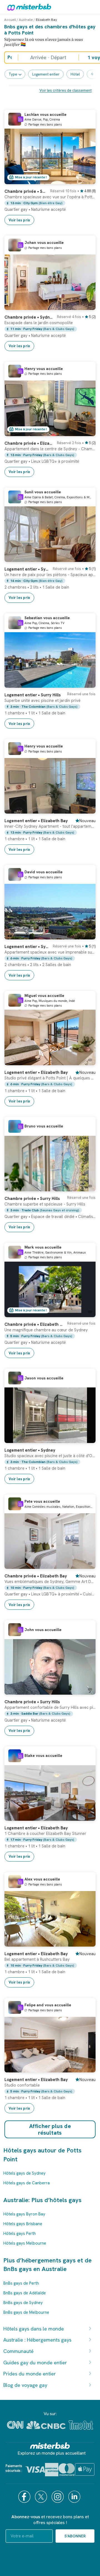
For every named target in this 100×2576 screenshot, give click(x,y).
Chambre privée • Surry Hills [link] (32, 1199)
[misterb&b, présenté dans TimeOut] (81, 2425)
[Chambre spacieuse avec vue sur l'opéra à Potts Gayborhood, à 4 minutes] (86, 180)
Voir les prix (19, 220)
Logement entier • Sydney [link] (30, 1450)
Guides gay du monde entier (35, 2363)
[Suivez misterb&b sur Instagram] (58, 2497)
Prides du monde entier (30, 2374)
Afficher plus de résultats (50, 2129)
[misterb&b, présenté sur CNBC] (46, 2425)
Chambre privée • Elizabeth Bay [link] (29, 443)
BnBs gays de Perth (21, 2283)
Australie (26, 20)
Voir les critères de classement (66, 90)
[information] (21, 119)
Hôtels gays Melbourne (25, 2243)
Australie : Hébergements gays (37, 2340)
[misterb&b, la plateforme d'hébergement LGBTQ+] (28, 7)
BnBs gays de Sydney (23, 2303)
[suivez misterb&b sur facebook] (25, 2497)
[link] (50, 205)
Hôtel (75, 74)
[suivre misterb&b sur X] (42, 2497)
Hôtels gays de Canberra (27, 2183)
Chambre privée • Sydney (26, 191)
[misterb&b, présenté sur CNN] (15, 2425)
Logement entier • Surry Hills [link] (32, 695)
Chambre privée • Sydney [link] (29, 317)
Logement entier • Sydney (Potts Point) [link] (27, 569)
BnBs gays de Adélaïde (25, 2293)
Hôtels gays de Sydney (24, 2173)
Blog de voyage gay (25, 2385)
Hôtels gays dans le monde (34, 2329)
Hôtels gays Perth (20, 2234)
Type (13, 74)
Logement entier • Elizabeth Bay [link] (36, 821)
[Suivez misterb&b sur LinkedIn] (75, 2497)
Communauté (18, 2351)
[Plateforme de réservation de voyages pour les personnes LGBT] (50, 2446)
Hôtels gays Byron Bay (24, 2214)
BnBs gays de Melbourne (26, 2312)
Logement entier (46, 74)
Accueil (10, 20)
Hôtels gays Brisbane (23, 2224)
